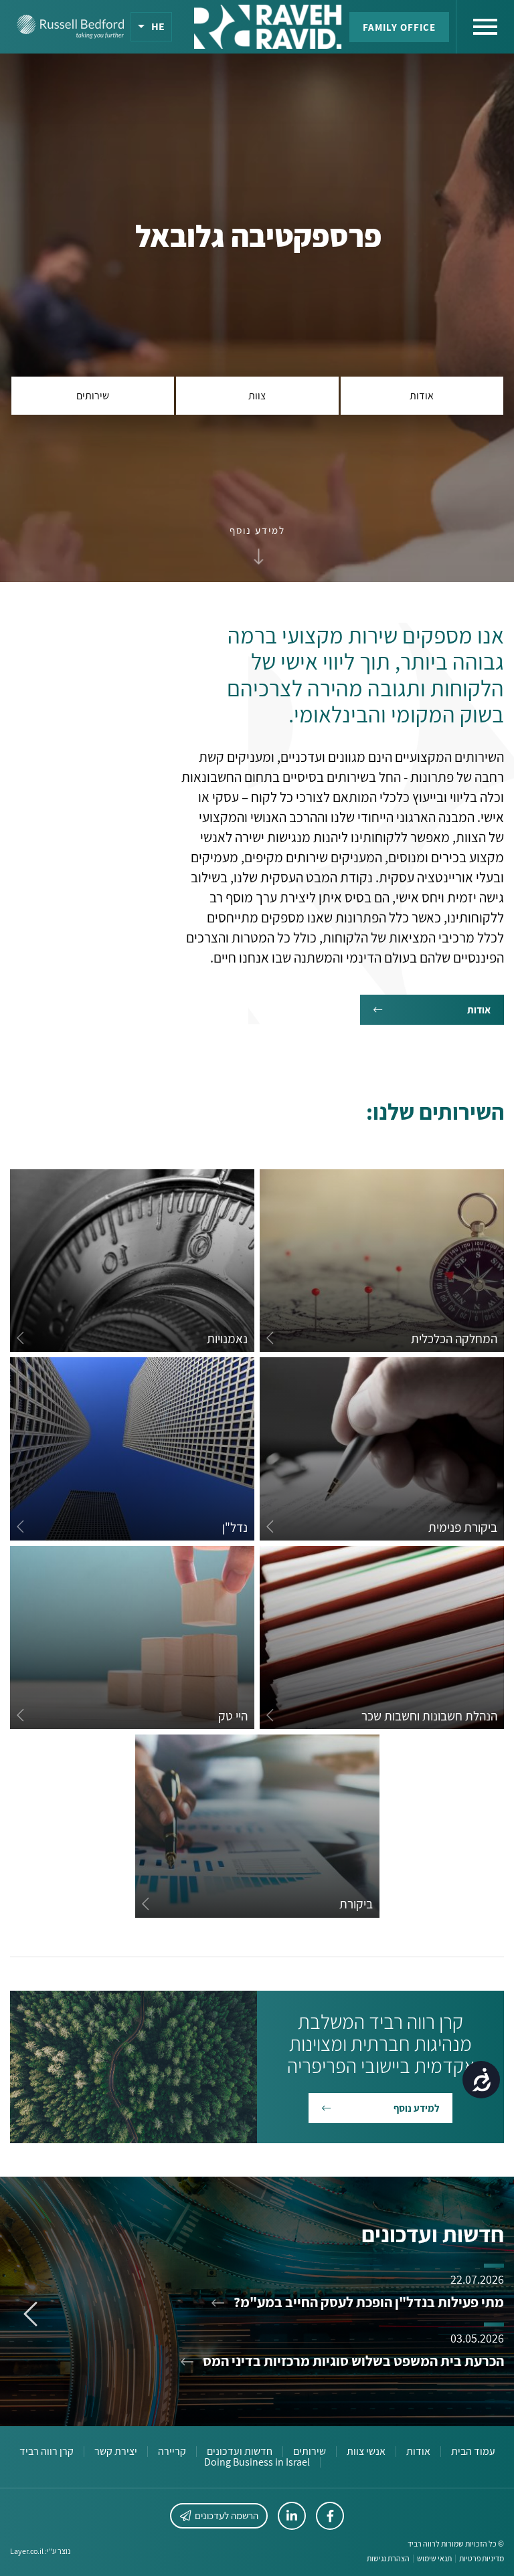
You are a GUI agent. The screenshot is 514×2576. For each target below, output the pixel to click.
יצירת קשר (116, 2452)
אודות (418, 2452)
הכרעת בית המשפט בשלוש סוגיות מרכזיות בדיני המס (352, 2361)
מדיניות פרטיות (482, 2559)
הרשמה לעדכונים (227, 2515)
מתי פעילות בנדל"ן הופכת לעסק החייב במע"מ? (367, 2302)
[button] (257, 530)
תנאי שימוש (434, 2559)
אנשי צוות (366, 2452)
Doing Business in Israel (257, 2462)
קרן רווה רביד (47, 2452)
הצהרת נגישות (388, 2559)
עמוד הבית (473, 2452)
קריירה (172, 2452)
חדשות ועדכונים (240, 2452)
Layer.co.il (27, 2551)
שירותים (310, 2452)
